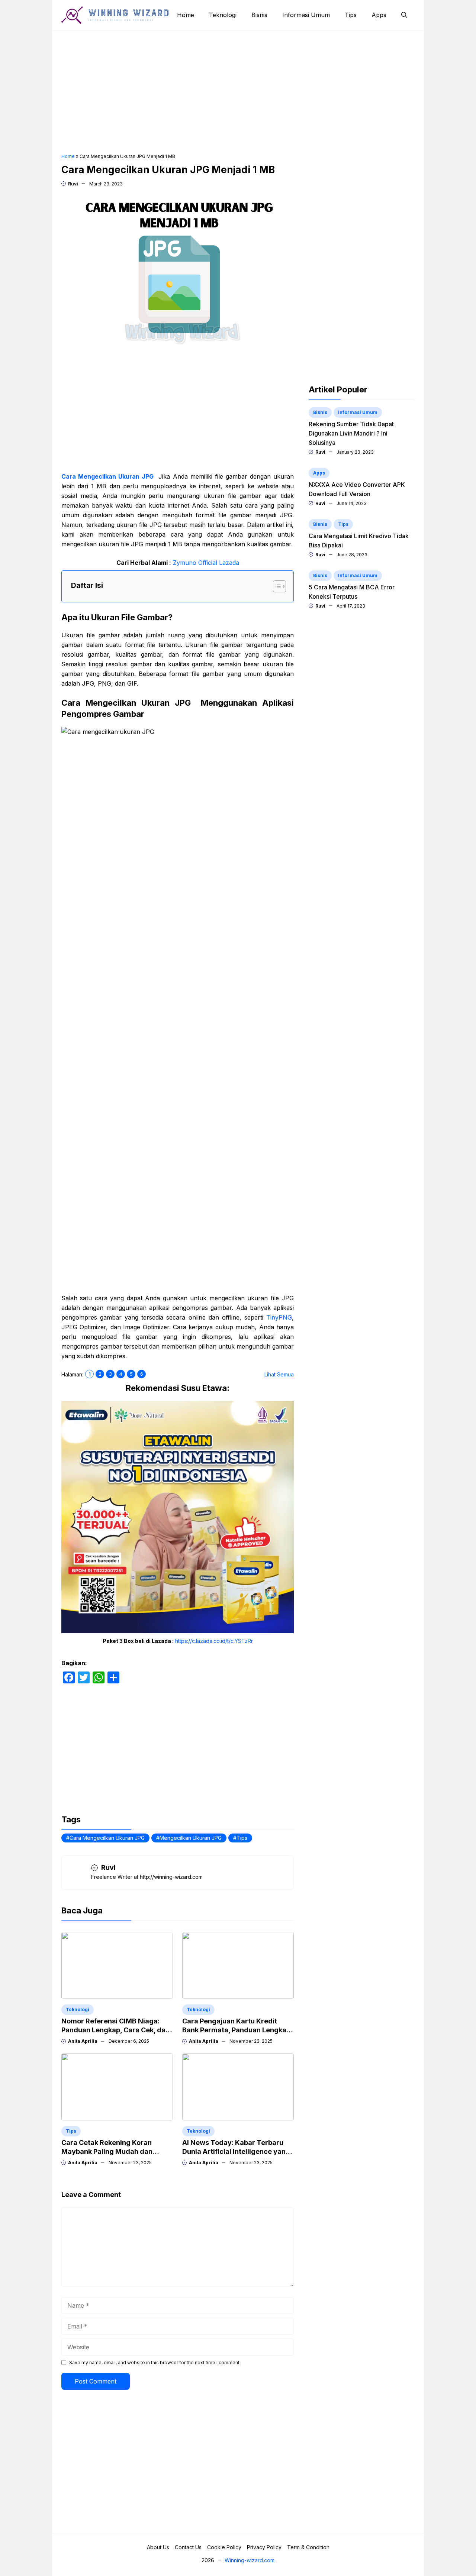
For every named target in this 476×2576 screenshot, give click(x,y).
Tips (351, 15)
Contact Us (188, 2547)
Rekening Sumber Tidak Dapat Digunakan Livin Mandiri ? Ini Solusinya (351, 433)
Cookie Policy (224, 2547)
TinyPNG (279, 1317)
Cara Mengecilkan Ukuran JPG (107, 476)
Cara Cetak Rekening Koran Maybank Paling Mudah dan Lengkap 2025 (107, 2151)
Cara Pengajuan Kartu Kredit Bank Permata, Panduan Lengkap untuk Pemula (236, 2030)
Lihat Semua (279, 1374)
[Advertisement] (238, 92)
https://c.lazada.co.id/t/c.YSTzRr (214, 1641)
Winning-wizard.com (250, 2560)
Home (186, 15)
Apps (379, 15)
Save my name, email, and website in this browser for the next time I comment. (155, 2363)
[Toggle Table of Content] (276, 586)
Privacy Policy (264, 2547)
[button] (404, 15)
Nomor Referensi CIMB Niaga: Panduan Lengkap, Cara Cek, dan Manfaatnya (115, 2030)
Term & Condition (308, 2547)
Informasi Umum (306, 15)
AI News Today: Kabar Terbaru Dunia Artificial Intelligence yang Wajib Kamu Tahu (236, 2151)
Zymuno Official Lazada (206, 563)
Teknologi (223, 15)
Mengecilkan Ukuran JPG (191, 1838)
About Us (158, 2547)
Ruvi (73, 184)
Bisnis (259, 15)
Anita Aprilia (83, 2041)
